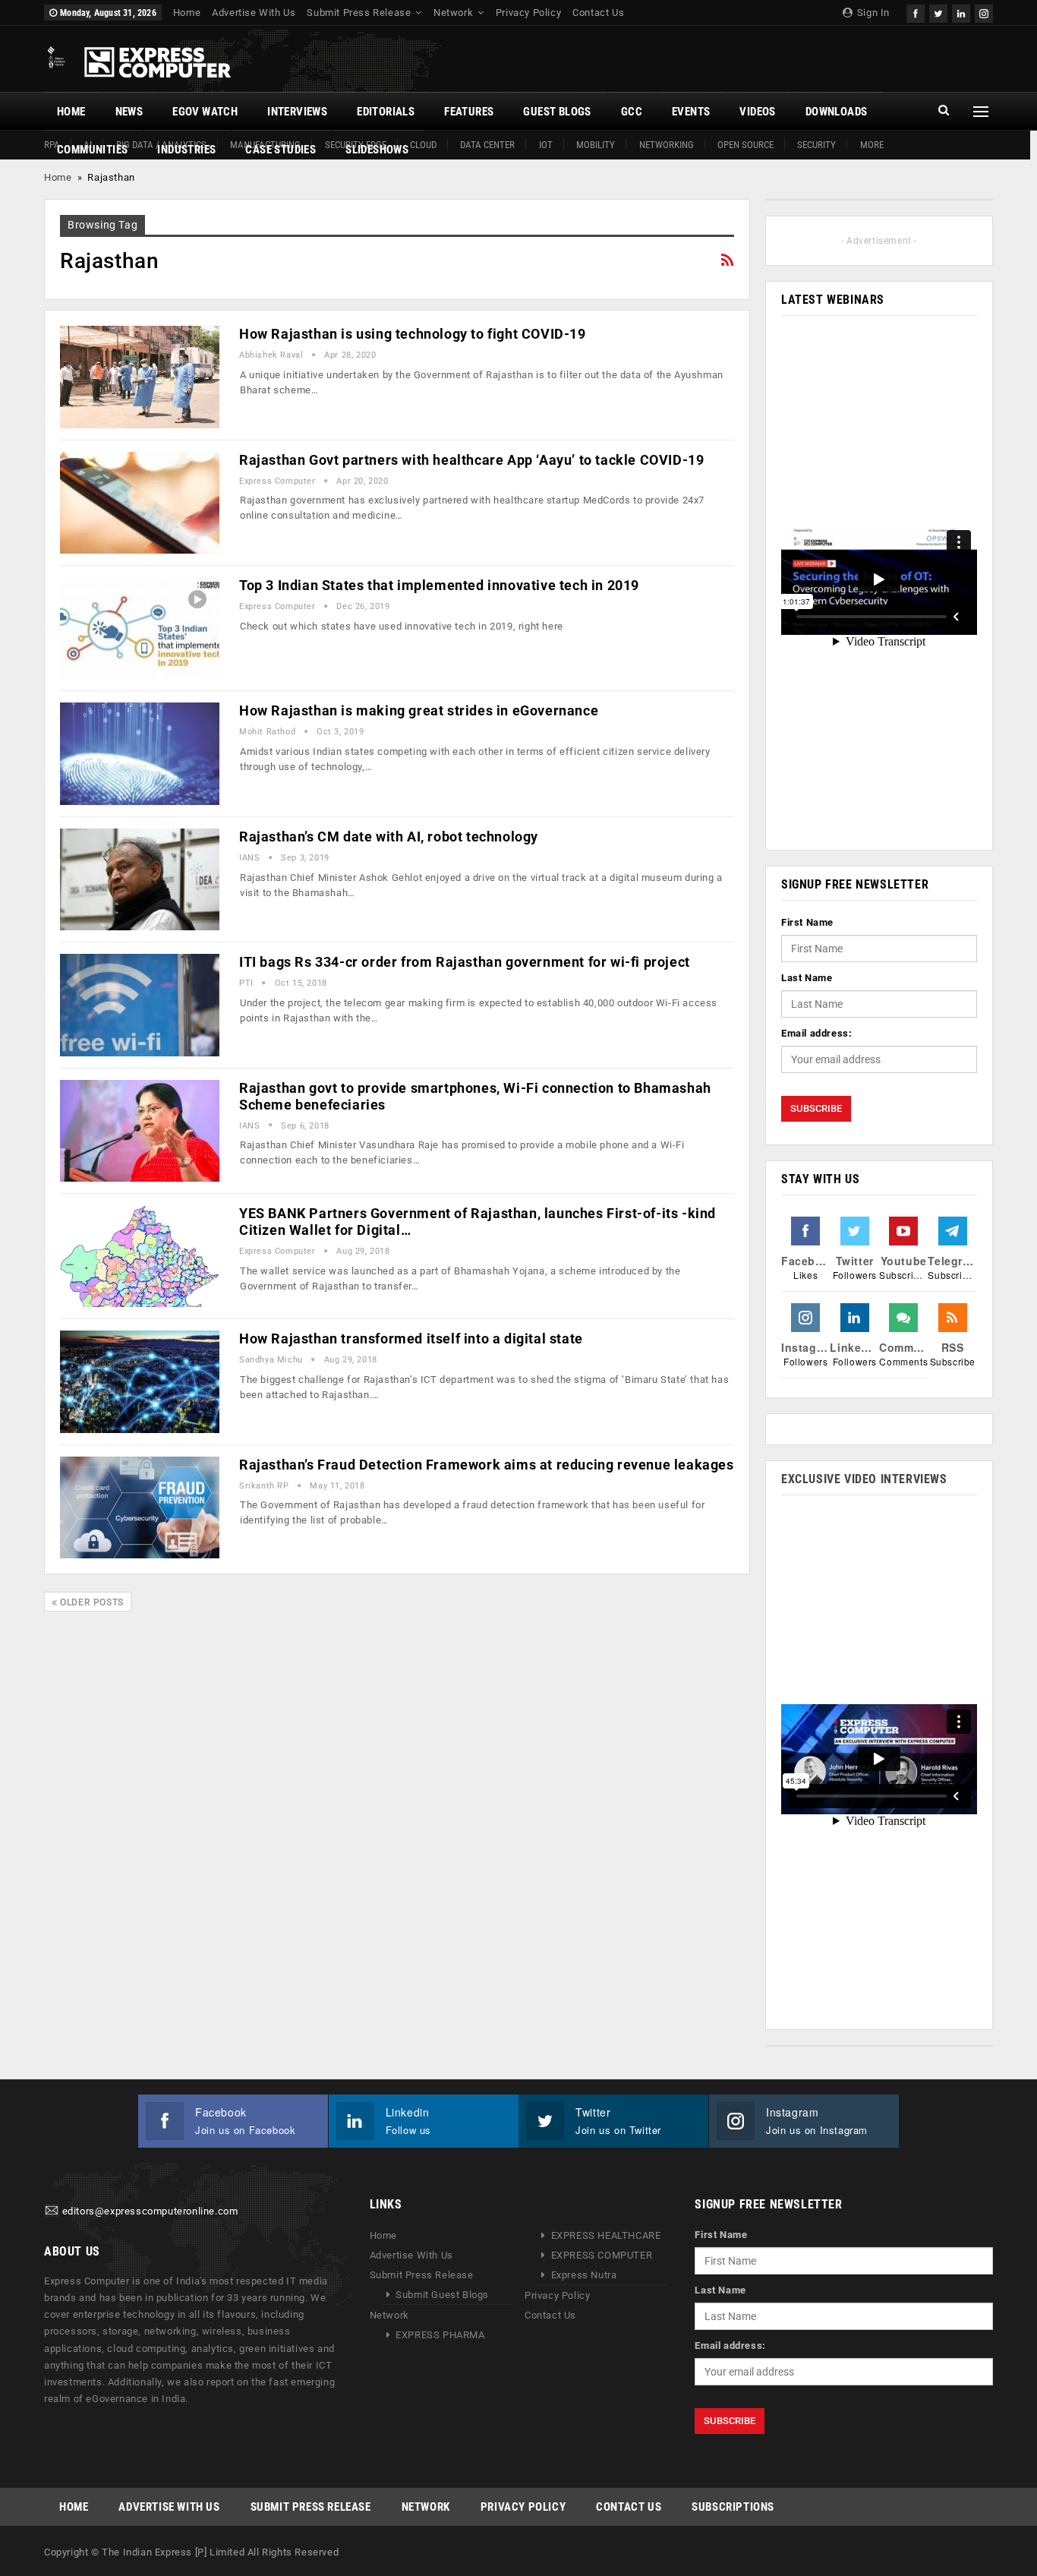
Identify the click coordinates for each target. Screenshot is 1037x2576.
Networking (667, 145)
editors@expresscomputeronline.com (150, 2212)
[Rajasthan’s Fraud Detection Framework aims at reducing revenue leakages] (140, 1507)
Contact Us (598, 13)
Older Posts (91, 1602)
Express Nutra (584, 2275)
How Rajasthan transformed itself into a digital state (411, 1339)
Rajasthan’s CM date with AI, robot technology (389, 837)
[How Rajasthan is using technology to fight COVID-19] (140, 377)
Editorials (386, 112)
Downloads (837, 112)
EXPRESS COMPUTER (602, 2255)
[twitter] (938, 12)
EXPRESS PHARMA (440, 2335)
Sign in (872, 13)
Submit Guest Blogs (442, 2295)
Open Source (745, 145)
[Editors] (52, 2212)
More (872, 145)
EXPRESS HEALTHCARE (606, 2235)
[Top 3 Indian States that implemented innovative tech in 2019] (140, 628)
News (129, 112)
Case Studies (281, 150)
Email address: (816, 1033)
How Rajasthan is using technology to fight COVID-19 (413, 334)
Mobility (596, 145)
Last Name (807, 978)
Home (187, 13)
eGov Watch (205, 112)
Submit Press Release (359, 13)
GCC (632, 112)
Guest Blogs (557, 112)
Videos (757, 112)
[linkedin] (961, 12)
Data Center (487, 145)
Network (453, 13)
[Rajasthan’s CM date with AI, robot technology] (140, 879)
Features (469, 112)
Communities (92, 150)
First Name (807, 922)
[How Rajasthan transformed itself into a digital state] (140, 1381)
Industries (186, 150)
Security (816, 145)
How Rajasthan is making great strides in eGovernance (419, 710)
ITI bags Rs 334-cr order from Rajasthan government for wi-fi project (465, 962)
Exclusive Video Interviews (864, 1479)
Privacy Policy (528, 13)
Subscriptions (733, 2507)
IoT (546, 145)
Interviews (297, 112)
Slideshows (377, 150)
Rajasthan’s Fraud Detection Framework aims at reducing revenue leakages (487, 1465)
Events (691, 112)
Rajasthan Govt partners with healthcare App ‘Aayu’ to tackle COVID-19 (471, 460)
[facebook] (916, 12)
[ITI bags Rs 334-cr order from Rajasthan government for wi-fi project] (140, 1005)
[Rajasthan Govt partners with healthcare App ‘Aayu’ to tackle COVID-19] (140, 503)
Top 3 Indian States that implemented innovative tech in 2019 (439, 585)
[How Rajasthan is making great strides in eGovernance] (140, 753)
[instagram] (984, 12)
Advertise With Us (254, 13)
